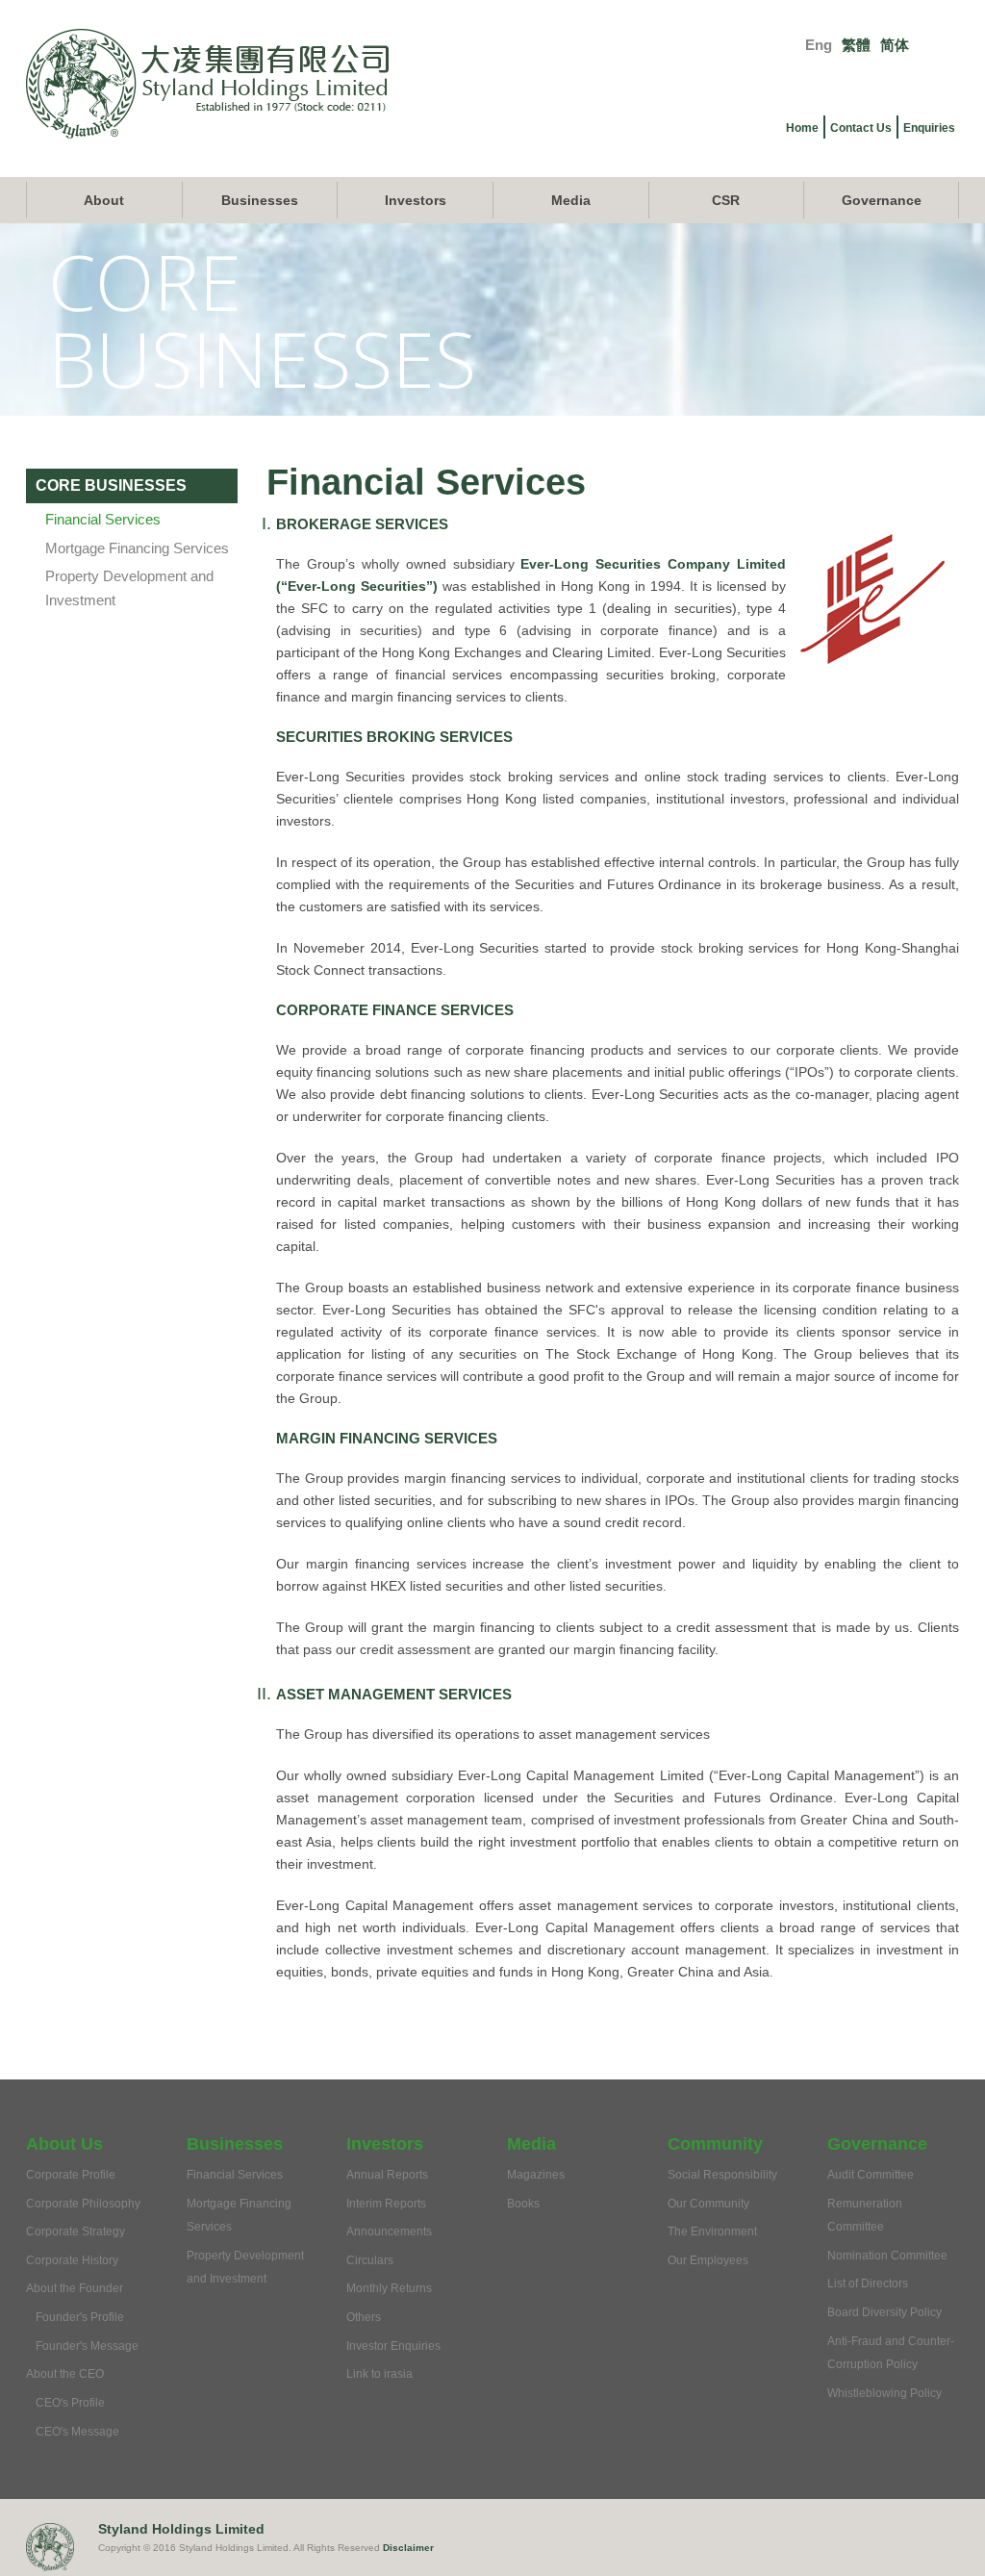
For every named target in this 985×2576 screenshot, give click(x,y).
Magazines (536, 2175)
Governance (882, 200)
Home (802, 128)
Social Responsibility (722, 2175)
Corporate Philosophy (83, 2204)
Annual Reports (387, 2175)
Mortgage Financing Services (137, 548)
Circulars (370, 2260)
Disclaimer (408, 2548)
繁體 (856, 45)
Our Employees (708, 2260)
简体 (895, 45)
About (104, 200)
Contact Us (861, 128)
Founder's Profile (80, 2317)
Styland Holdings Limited (181, 2529)
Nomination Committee (887, 2256)
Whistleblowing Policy (884, 2393)
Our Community (708, 2204)
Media (571, 200)
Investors (416, 200)
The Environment (712, 2232)
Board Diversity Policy (884, 2312)
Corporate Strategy (76, 2232)
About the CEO (65, 2374)
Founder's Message (87, 2346)
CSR (726, 200)
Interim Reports (386, 2204)
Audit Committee (871, 2175)
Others (364, 2317)
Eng (819, 45)
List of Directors (868, 2283)
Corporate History (72, 2260)
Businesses (260, 200)
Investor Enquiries (393, 2346)
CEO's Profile (70, 2403)
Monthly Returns (389, 2288)
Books (523, 2204)
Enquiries (929, 128)
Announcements (389, 2232)
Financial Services (103, 519)
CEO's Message (77, 2432)
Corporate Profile (71, 2175)
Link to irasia (379, 2374)
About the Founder (75, 2288)
